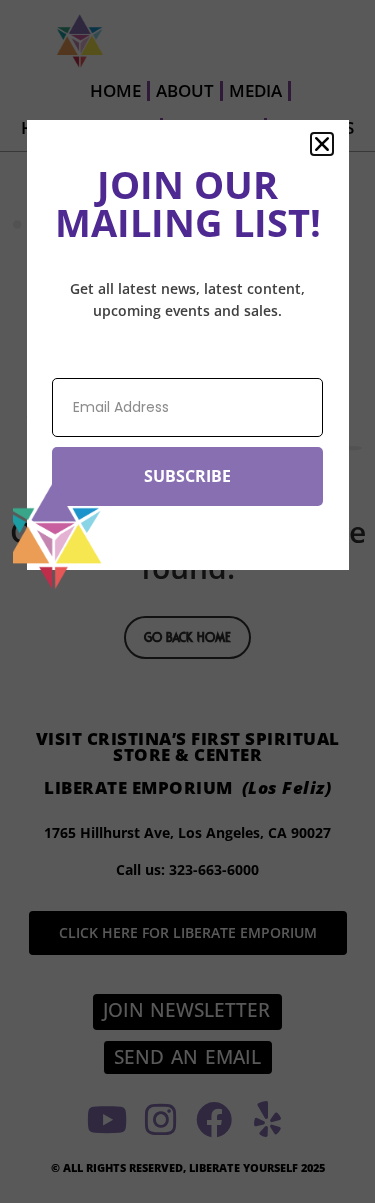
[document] (187, 601)
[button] (322, 144)
